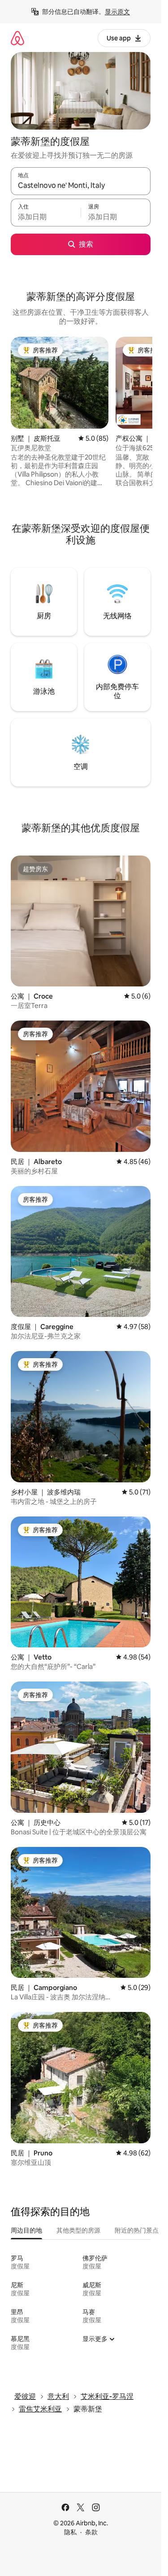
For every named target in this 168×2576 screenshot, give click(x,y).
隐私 (70, 2532)
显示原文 (117, 12)
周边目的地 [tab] (26, 2230)
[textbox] (46, 217)
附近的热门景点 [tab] (137, 2230)
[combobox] (81, 185)
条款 (91, 2532)
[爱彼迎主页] (17, 38)
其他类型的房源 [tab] (78, 2230)
